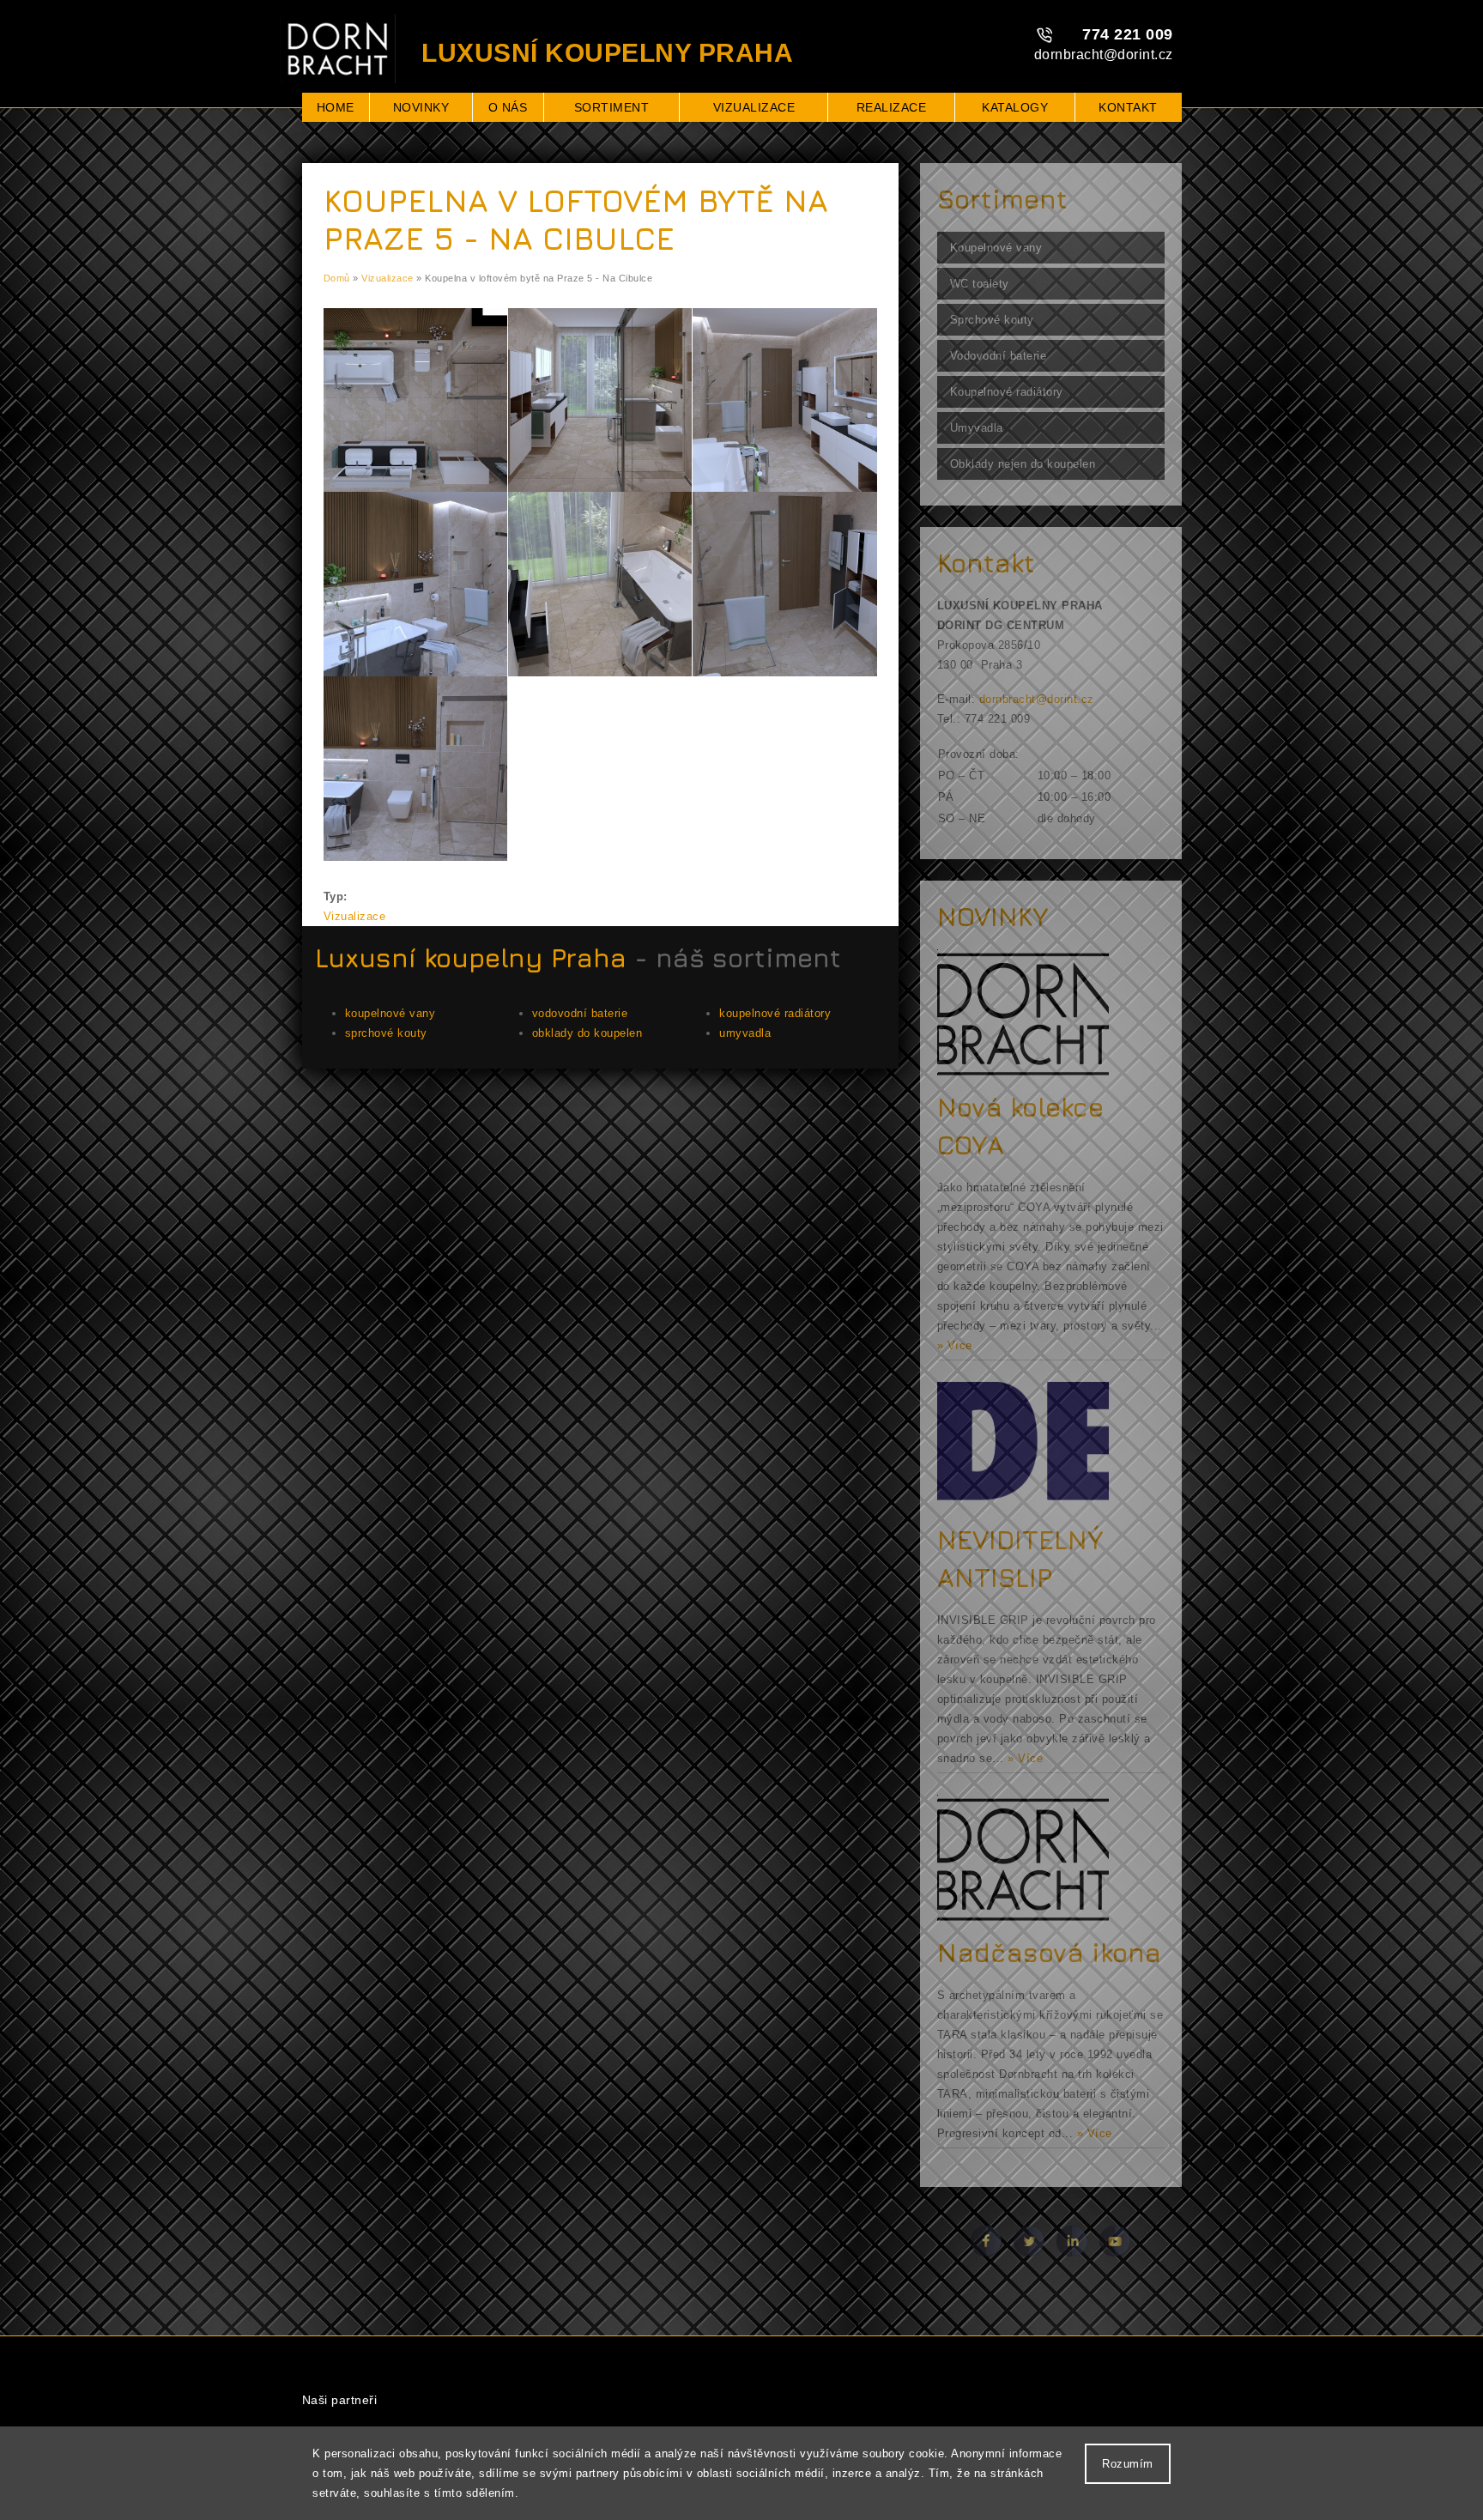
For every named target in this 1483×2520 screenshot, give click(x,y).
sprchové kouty (386, 1033)
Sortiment (612, 107)
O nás (508, 107)
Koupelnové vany (996, 248)
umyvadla (745, 1033)
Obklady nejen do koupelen (1023, 464)
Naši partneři (340, 2400)
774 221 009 (1128, 34)
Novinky (421, 107)
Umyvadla (977, 428)
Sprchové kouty (992, 320)
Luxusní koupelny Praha (471, 958)
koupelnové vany (390, 1013)
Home (336, 107)
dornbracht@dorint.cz (1104, 55)
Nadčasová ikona (1049, 1953)
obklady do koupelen (587, 1033)
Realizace (892, 107)
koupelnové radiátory (775, 1013)
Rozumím (1128, 2464)
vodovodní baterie (580, 1013)
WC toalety (980, 284)
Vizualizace (754, 107)
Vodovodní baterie (999, 356)
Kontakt (1128, 107)
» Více (955, 1345)
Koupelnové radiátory (1007, 392)
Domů (337, 278)
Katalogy (1015, 107)
